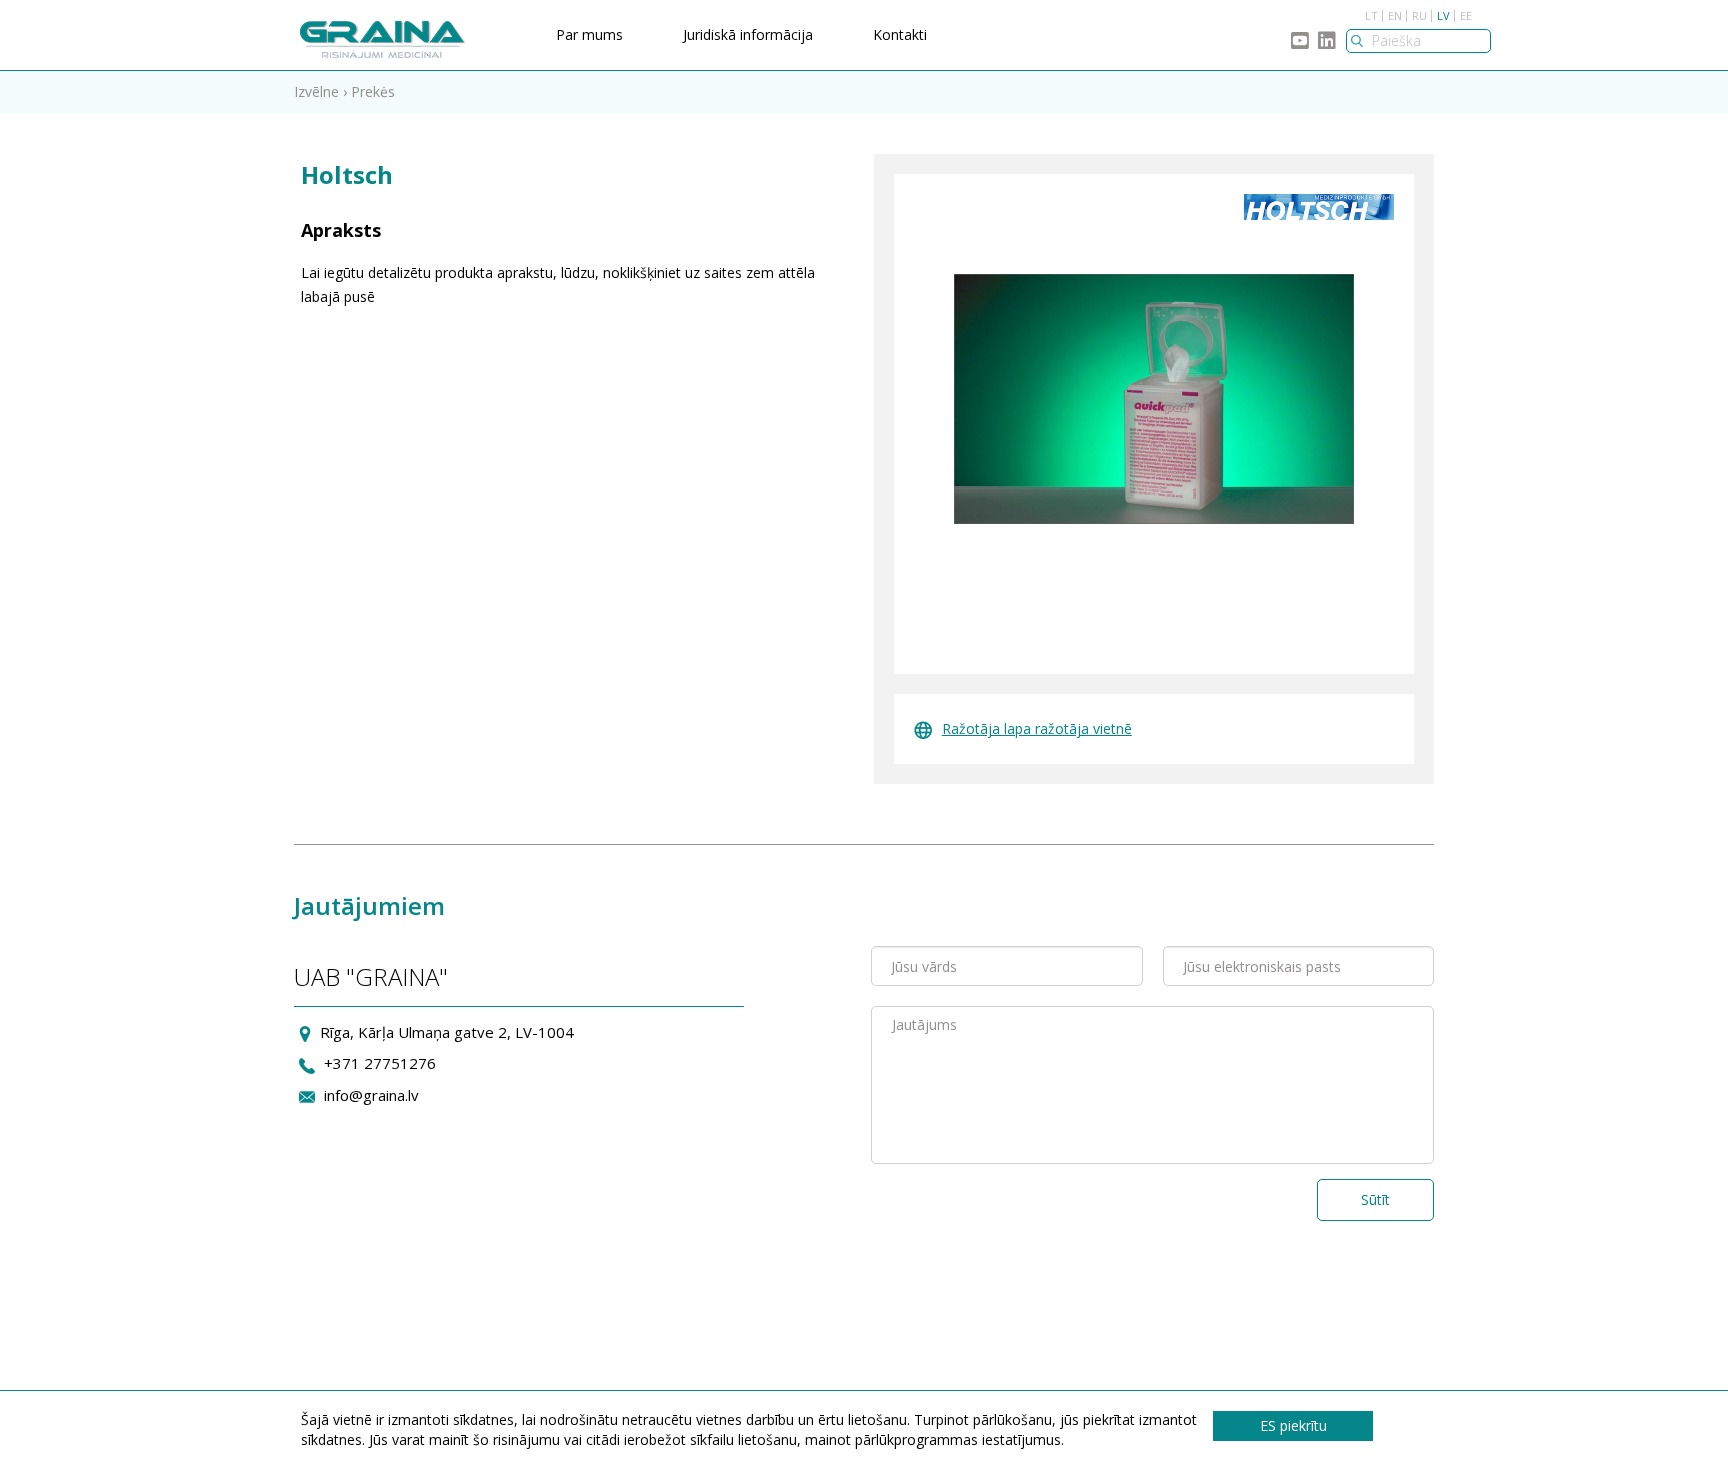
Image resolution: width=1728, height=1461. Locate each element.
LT (1371, 15)
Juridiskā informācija (748, 34)
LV (1443, 15)
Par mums (589, 34)
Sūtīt (1375, 1199)
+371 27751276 (380, 1063)
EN (1395, 15)
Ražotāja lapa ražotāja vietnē (1037, 728)
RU (1419, 15)
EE (1466, 15)
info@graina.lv (371, 1095)
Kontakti (900, 34)
